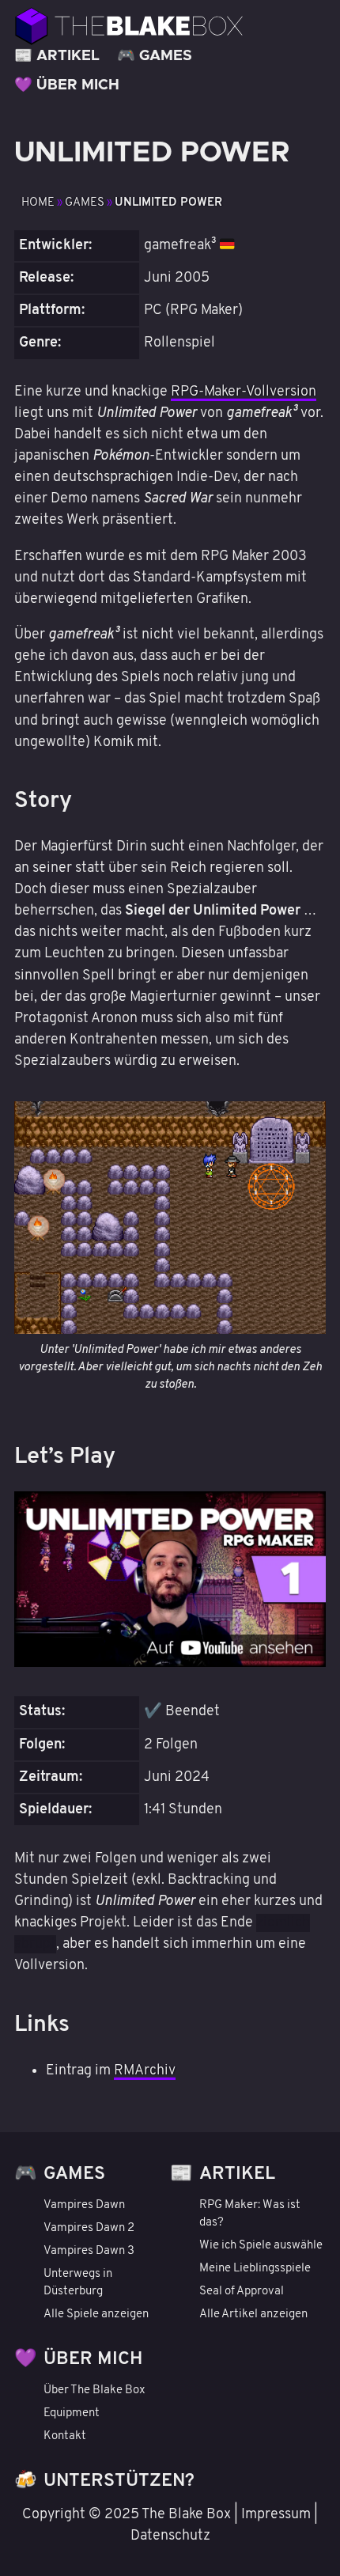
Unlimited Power (168, 203)
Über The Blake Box (94, 2390)
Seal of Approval (242, 2292)
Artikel (68, 56)
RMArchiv (145, 2071)
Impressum (276, 2515)
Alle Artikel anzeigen (253, 2315)
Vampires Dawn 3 (89, 2251)
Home (39, 203)
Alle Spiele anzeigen (96, 2315)
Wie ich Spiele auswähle (261, 2246)
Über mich (78, 85)
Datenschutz (170, 2536)
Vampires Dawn (84, 2205)
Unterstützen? (119, 2481)
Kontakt (65, 2436)
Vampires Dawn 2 (89, 2228)
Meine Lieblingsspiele (255, 2269)
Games (166, 56)
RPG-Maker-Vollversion (244, 392)
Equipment (72, 2413)
